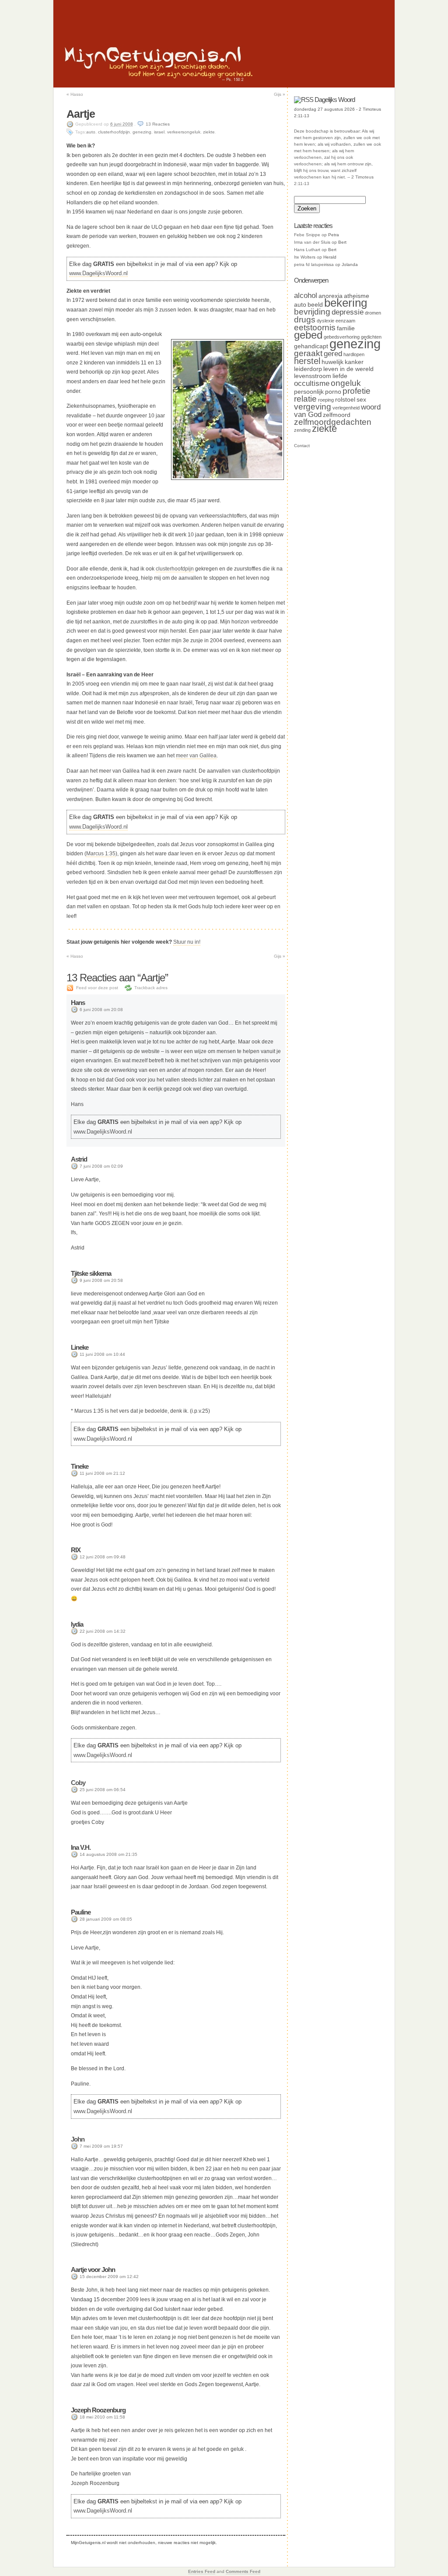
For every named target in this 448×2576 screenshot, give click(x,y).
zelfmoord (337, 415)
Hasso (75, 94)
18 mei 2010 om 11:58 (102, 2417)
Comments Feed (243, 2571)
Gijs (280, 94)
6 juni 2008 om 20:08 (101, 1010)
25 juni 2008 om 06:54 (103, 1790)
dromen (373, 313)
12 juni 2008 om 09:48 (103, 1557)
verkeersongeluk (184, 132)
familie (346, 328)
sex (361, 399)
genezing (142, 132)
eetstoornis (315, 327)
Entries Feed (202, 2571)
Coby (78, 1783)
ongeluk (346, 383)
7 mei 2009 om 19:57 (101, 2146)
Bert (342, 242)
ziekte (209, 132)
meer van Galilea (196, 756)
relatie (305, 399)
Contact (302, 446)
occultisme (312, 383)
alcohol (306, 296)
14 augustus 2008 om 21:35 (108, 1854)
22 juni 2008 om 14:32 (103, 1631)
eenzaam (345, 321)
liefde (340, 376)
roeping (326, 400)
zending (302, 430)
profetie (357, 391)
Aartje (81, 114)
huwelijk (332, 362)
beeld (315, 304)
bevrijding (312, 312)
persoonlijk (309, 392)
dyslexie (325, 321)
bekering (346, 303)
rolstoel (345, 399)
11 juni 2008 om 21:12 (102, 1473)
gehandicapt (311, 346)
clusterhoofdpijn (114, 132)
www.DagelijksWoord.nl (98, 273)
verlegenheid (346, 408)
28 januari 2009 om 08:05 (106, 1919)
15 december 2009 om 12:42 (109, 2277)
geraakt (308, 353)
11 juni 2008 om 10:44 (102, 1354)
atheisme (357, 296)
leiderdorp (308, 369)
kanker (354, 362)
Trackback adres (151, 988)
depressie (348, 312)
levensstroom (313, 376)
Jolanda (350, 264)
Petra (334, 235)
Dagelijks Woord (335, 100)
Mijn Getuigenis (153, 55)
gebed (308, 335)
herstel (307, 361)
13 (158, 124)
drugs (305, 320)
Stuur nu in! (187, 942)
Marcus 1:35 (101, 854)
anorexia (331, 296)
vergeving (313, 407)
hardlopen (354, 354)
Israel (159, 132)
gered (333, 354)
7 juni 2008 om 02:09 (101, 1166)
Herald (330, 257)
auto (91, 132)
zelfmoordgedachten (333, 422)
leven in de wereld (348, 369)
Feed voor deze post (97, 988)
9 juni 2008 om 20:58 (101, 1280)
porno (333, 392)
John (78, 2139)
